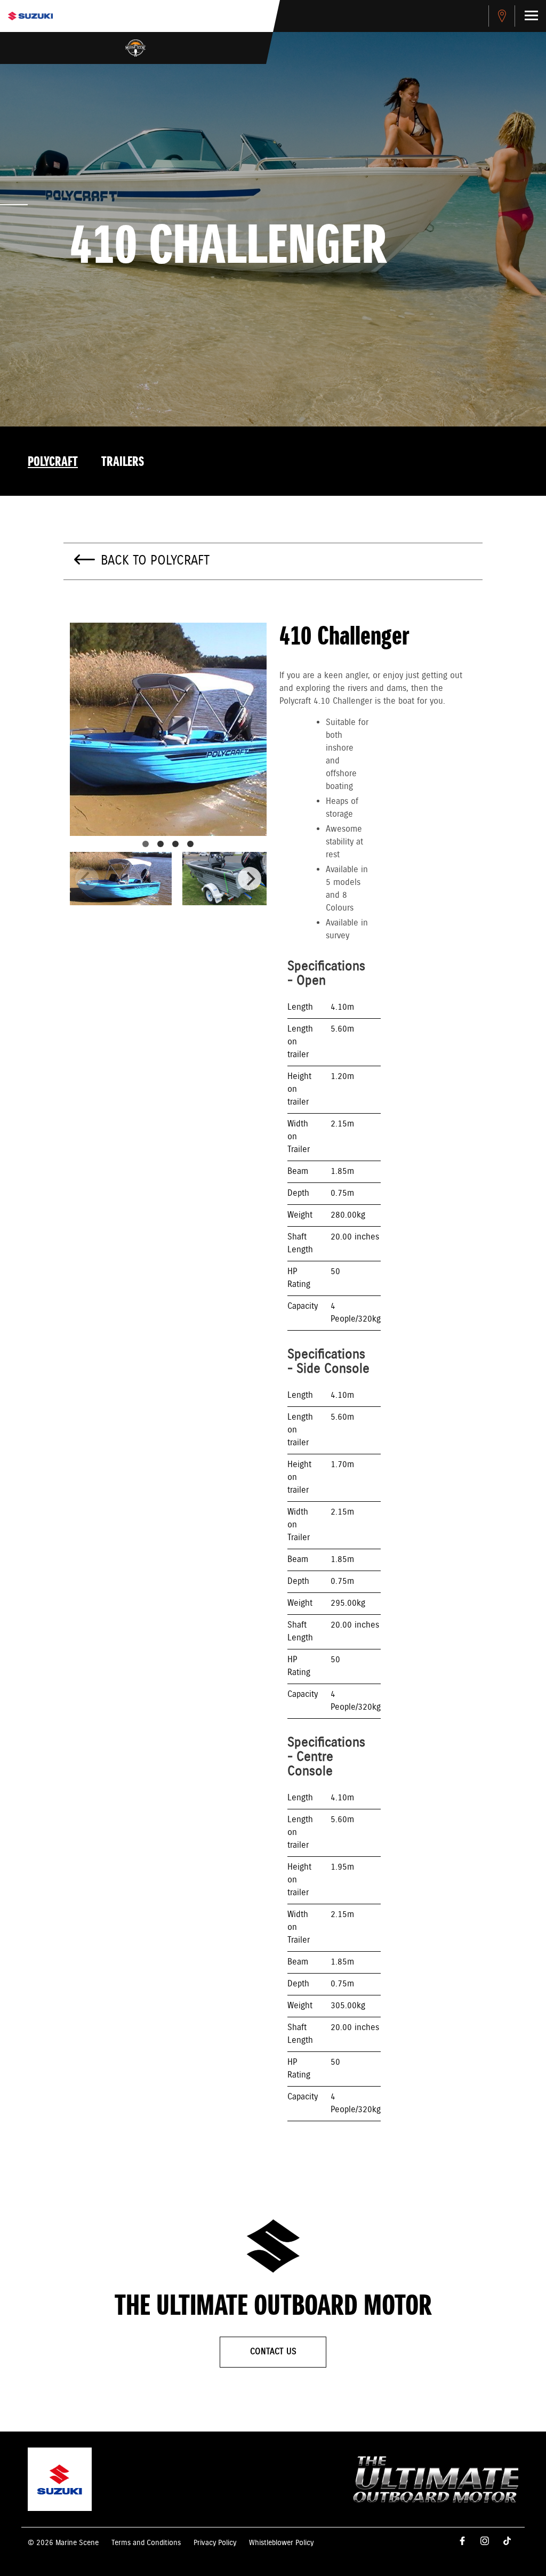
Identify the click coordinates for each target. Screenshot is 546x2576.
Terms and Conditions (146, 2543)
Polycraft (53, 462)
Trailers (123, 462)
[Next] (250, 879)
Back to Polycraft (155, 561)
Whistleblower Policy (281, 2543)
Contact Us (273, 2352)
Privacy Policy (215, 2543)
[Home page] (30, 16)
